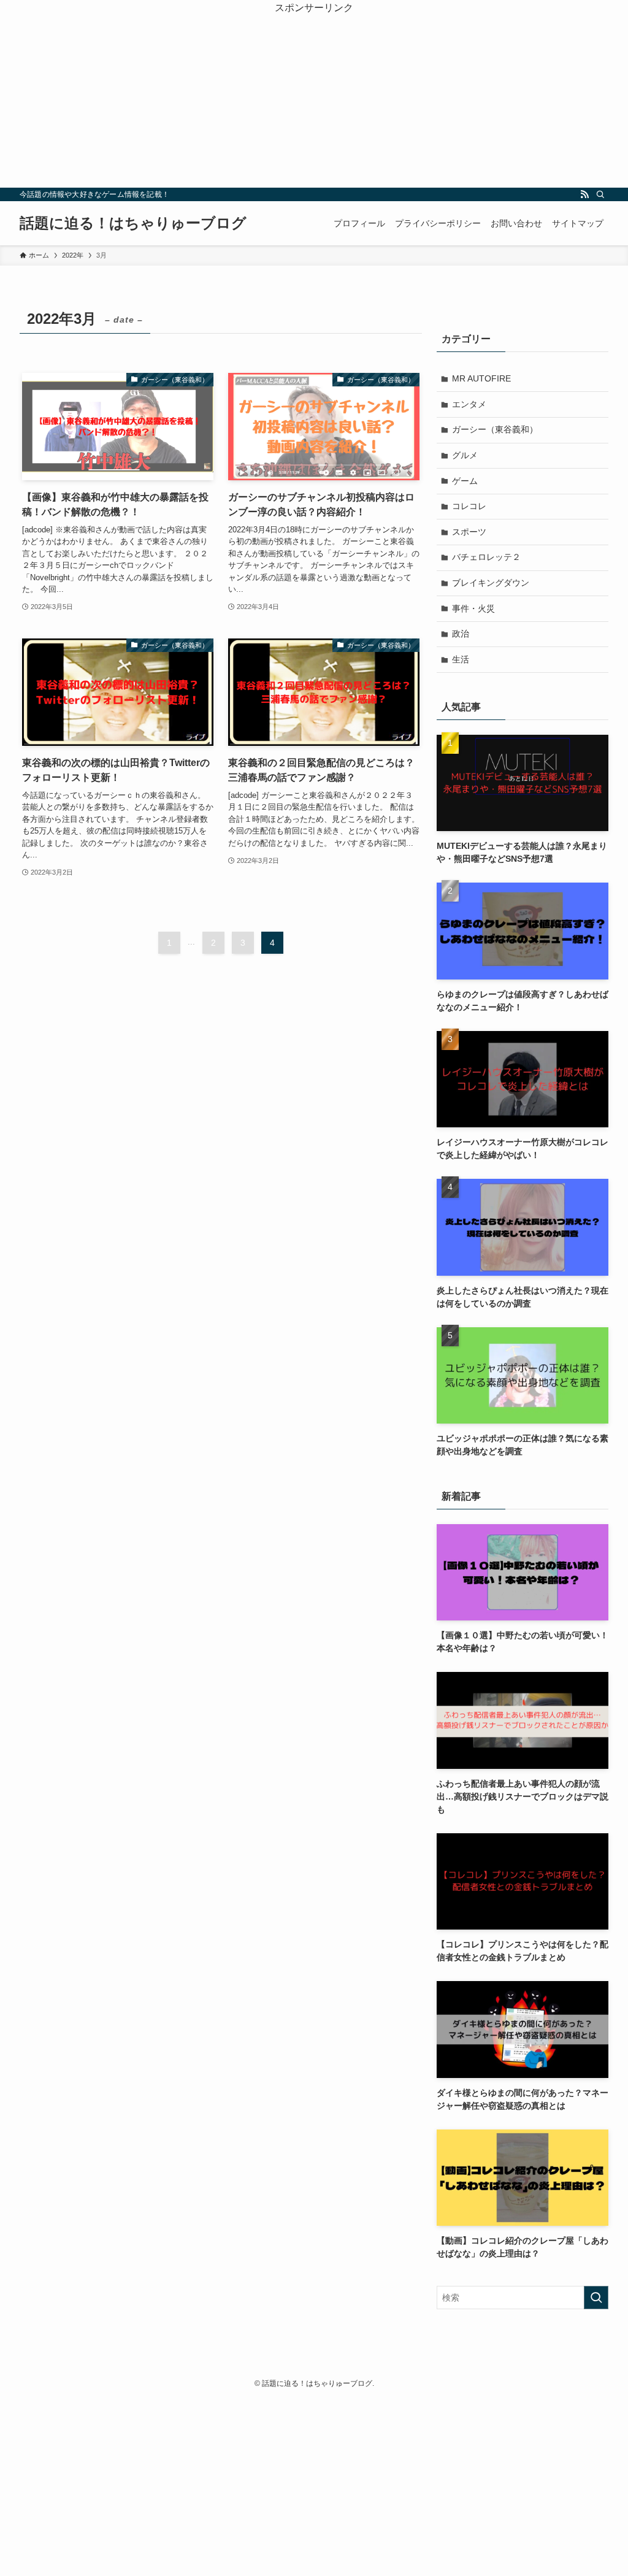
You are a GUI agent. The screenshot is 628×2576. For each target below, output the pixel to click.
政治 (461, 634)
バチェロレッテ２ (486, 557)
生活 (461, 659)
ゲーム (465, 481)
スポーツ (469, 532)
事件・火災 (473, 608)
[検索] (600, 194)
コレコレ (469, 506)
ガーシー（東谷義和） (495, 429)
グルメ (465, 455)
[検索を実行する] (596, 2298)
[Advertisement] (314, 102)
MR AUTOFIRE (481, 378)
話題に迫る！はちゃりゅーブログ (133, 223)
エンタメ (469, 404)
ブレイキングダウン (491, 583)
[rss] (584, 194)
